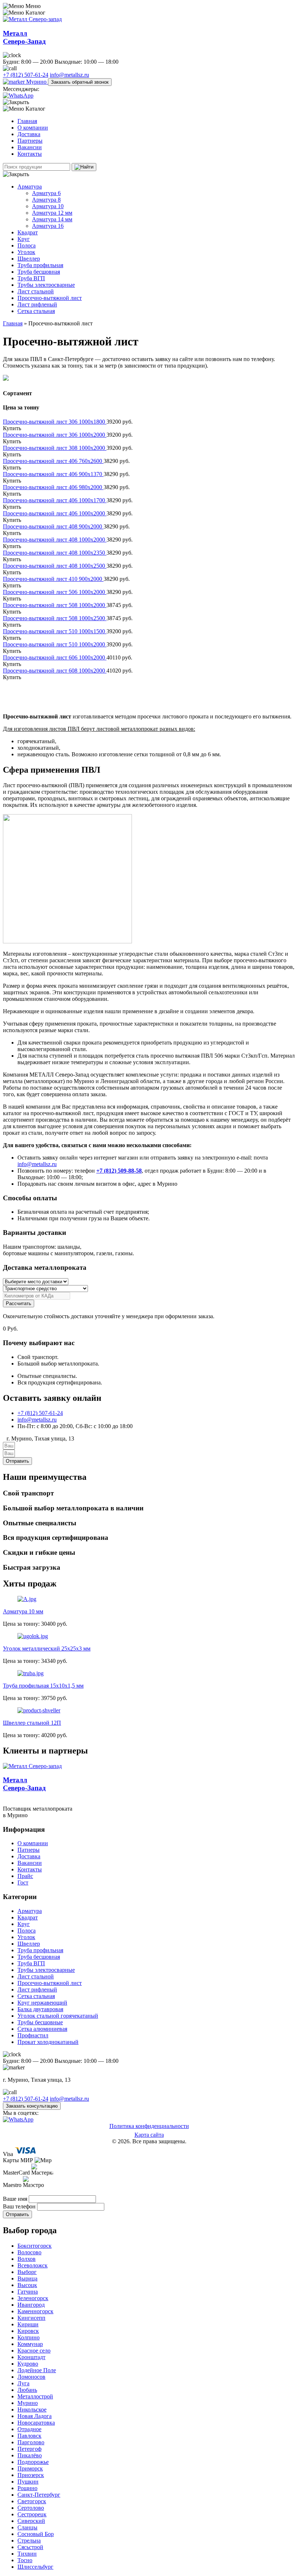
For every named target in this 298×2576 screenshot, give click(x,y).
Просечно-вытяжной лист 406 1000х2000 (55, 513)
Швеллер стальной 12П (32, 1723)
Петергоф (29, 2449)
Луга (23, 2383)
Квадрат (28, 232)
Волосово (29, 2252)
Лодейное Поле (37, 2370)
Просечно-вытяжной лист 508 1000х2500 (55, 618)
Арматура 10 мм (23, 1611)
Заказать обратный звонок (80, 82)
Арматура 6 (46, 193)
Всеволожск (33, 2265)
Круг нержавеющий (42, 2003)
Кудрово (28, 2364)
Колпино (29, 2337)
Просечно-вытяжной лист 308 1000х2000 (55, 448)
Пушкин (28, 2482)
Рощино (27, 2488)
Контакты (30, 154)
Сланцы (27, 2527)
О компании (33, 128)
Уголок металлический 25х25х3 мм (47, 1648)
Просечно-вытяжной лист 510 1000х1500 (55, 631)
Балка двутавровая (40, 2009)
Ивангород (31, 2305)
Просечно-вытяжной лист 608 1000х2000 (55, 671)
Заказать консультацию (32, 2106)
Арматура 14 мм (52, 219)
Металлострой (35, 2396)
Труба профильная (40, 265)
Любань (27, 2390)
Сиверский (31, 2521)
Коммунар (30, 2344)
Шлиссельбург (35, 2567)
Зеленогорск (33, 2298)
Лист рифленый (37, 304)
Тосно (25, 2560)
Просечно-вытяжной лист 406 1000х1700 (55, 500)
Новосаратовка (36, 2423)
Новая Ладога (35, 2416)
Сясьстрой (30, 2547)
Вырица (27, 2278)
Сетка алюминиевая (42, 2029)
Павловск (29, 2436)
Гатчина (28, 2292)
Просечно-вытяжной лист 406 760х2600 (53, 461)
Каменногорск (35, 2311)
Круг (24, 239)
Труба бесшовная (39, 272)
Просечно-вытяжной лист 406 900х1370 (53, 474)
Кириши (28, 2324)
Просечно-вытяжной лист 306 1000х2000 (55, 435)
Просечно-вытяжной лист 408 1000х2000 (55, 540)
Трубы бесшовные (40, 2022)
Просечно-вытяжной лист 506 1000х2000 (55, 592)
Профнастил (33, 2035)
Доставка (29, 134)
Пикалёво (30, 2455)
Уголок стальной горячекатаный (58, 2016)
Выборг (27, 2272)
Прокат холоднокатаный (48, 2042)
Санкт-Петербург (39, 2495)
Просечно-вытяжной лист (50, 298)
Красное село (34, 2351)
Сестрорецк (32, 2514)
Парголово (31, 2442)
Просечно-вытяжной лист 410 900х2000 (53, 579)
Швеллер (29, 259)
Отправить (17, 2214)
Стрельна (29, 2541)
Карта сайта (149, 2135)
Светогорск (32, 2501)
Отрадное (29, 2429)
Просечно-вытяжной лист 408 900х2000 (53, 526)
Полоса (27, 245)
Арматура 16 (48, 226)
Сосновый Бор (36, 2534)
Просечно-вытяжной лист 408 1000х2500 (55, 566)
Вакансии (30, 147)
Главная (27, 121)
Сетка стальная (36, 311)
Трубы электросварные (46, 285)
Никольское (32, 2409)
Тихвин (27, 2554)
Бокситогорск (35, 2246)
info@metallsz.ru (69, 75)
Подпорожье (33, 2462)
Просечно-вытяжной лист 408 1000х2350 (55, 553)
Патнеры (29, 1850)
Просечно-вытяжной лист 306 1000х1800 (55, 422)
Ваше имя (16, 2199)
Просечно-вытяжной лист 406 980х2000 (53, 487)
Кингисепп (31, 2318)
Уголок (26, 252)
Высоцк (27, 2285)
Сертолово (31, 2508)
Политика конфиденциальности (149, 2126)
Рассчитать (19, 1303)
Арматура (30, 187)
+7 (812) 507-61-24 (26, 75)
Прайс (25, 1876)
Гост (23, 1883)
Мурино (36, 82)
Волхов (27, 2259)
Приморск (30, 2468)
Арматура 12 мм (52, 213)
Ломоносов (31, 2377)
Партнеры (30, 141)
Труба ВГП (31, 278)
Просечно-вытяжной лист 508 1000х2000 (55, 605)
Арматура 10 (48, 206)
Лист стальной (36, 291)
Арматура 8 (46, 200)
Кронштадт (31, 2357)
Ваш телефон (20, 2206)
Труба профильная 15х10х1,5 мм (43, 1686)
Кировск (28, 2331)
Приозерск (31, 2475)
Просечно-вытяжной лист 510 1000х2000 (55, 644)
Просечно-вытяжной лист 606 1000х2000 (55, 657)
